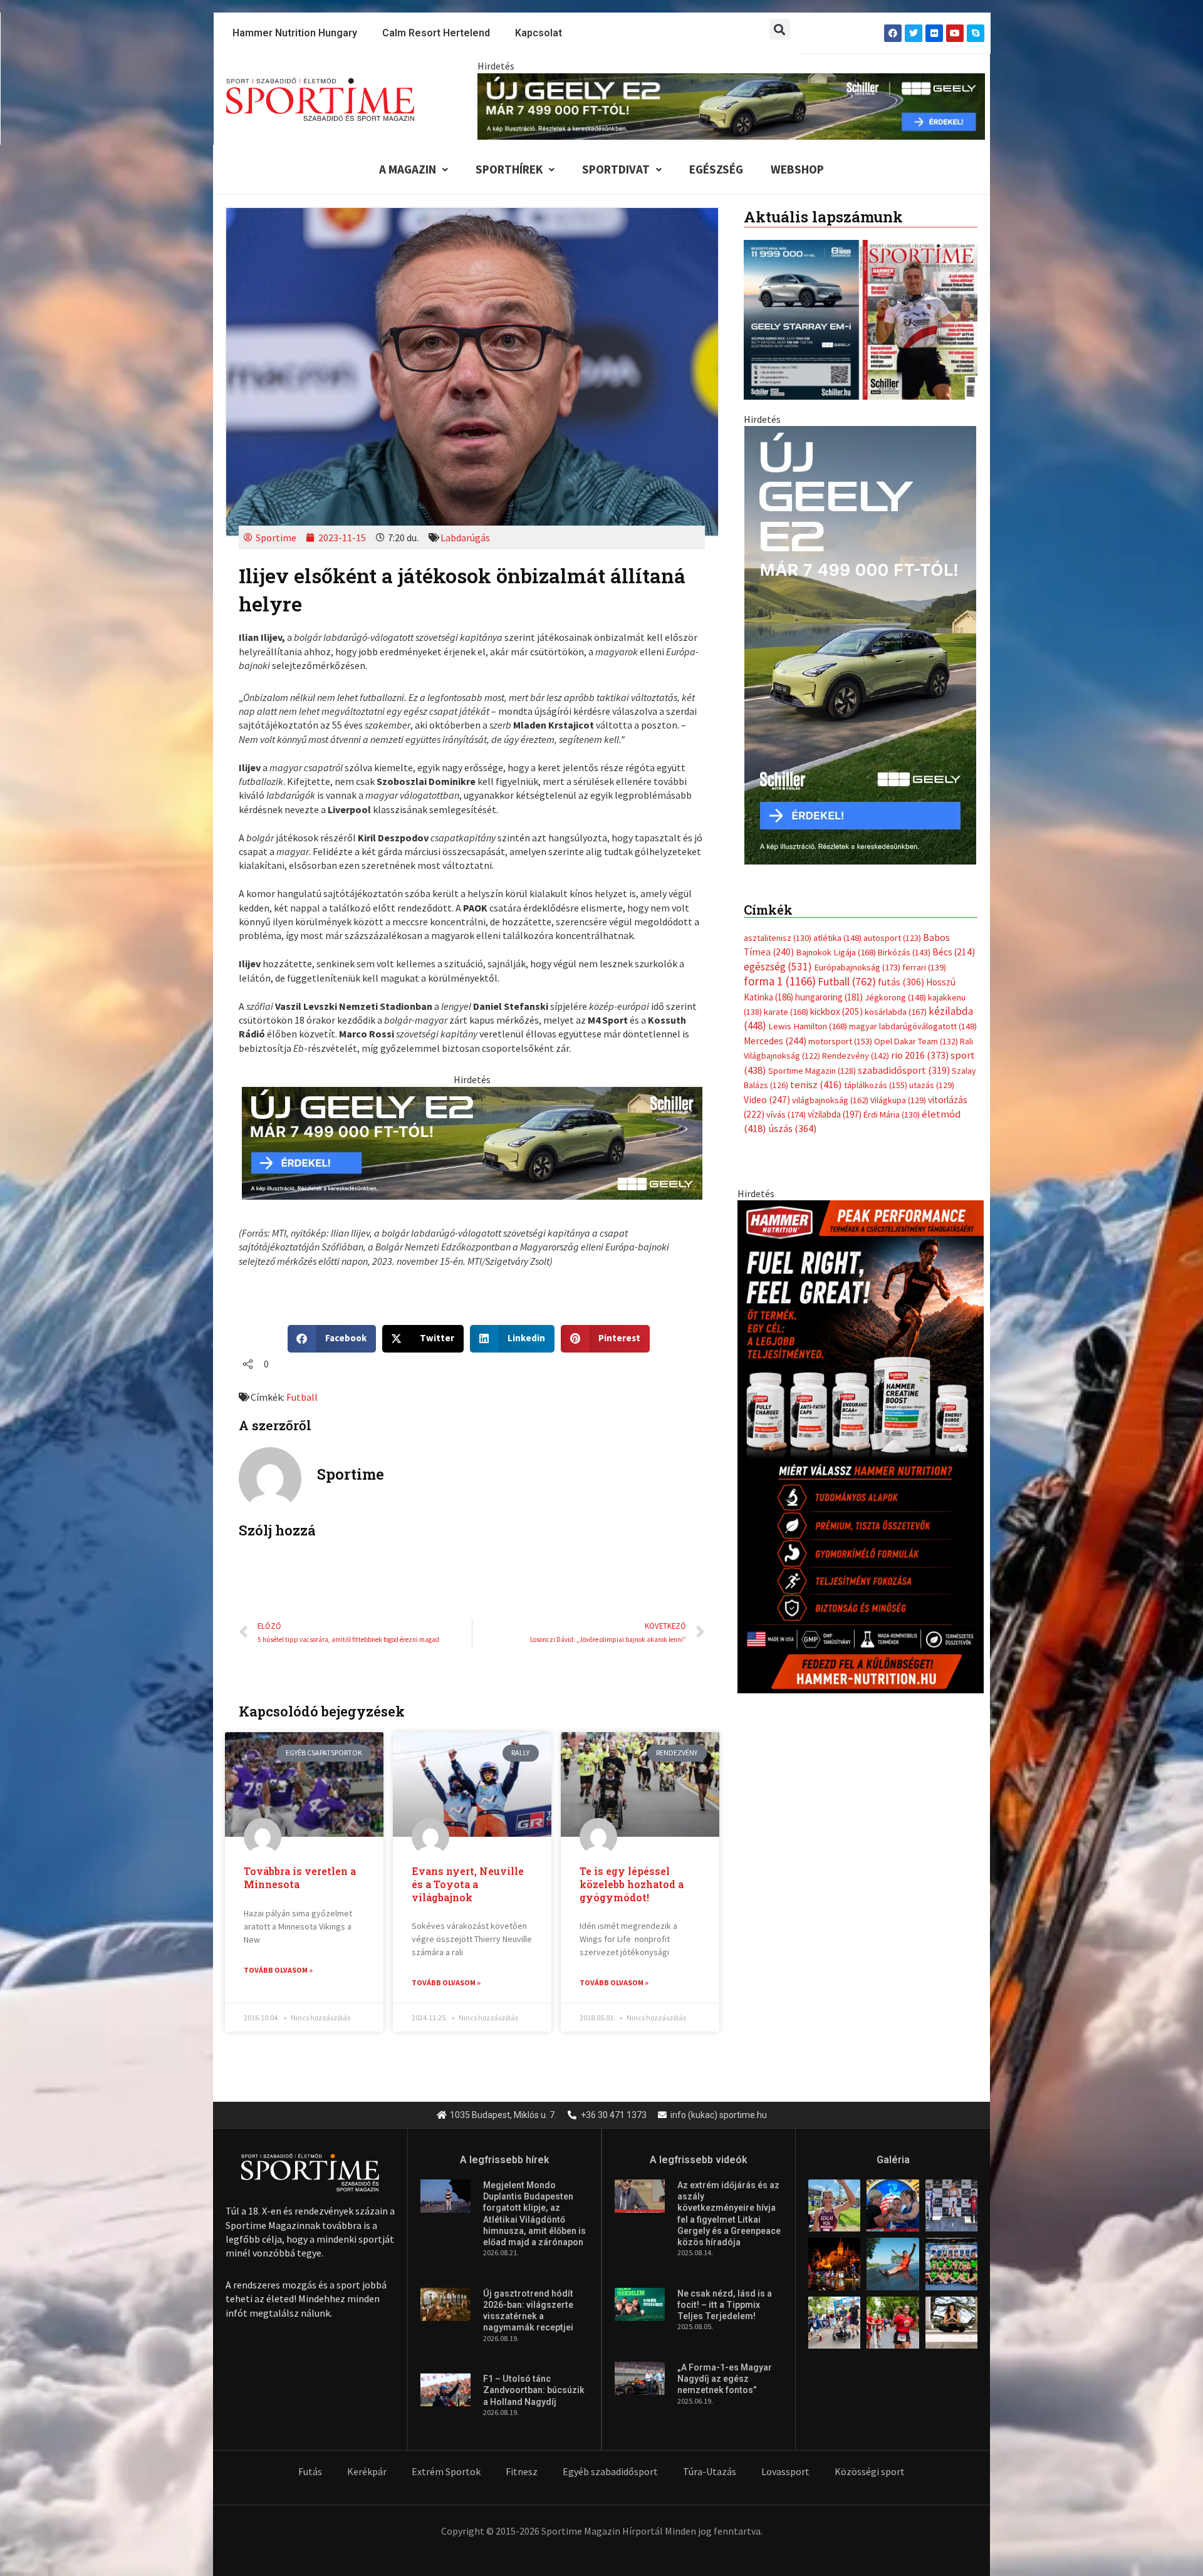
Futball (302, 1397)
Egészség (716, 169)
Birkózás (904, 952)
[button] (780, 29)
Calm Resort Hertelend (436, 33)
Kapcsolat (539, 33)
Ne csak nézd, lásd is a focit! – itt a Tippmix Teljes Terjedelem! (725, 2305)
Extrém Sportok (446, 2471)
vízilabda (835, 1114)
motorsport (840, 1041)
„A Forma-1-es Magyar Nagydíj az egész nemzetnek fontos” (725, 2379)
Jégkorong (895, 997)
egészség (778, 967)
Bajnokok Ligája (836, 952)
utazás (932, 1085)
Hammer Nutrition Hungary (295, 33)
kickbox (836, 1011)
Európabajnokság (857, 967)
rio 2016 (920, 1055)
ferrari (924, 967)
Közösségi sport (870, 2471)
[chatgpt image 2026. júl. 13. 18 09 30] (861, 1445)
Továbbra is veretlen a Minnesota (300, 1877)
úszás (792, 1128)
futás (901, 982)
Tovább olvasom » (278, 1970)
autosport (892, 938)
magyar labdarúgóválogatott (913, 1026)
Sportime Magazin (812, 1071)
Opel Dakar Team (916, 1041)
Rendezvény (856, 1056)
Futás (310, 2471)
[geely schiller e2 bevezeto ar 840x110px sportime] (731, 105)
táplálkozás (876, 1085)
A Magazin (408, 169)
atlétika (837, 938)
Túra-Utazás (710, 2471)
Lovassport (785, 2471)
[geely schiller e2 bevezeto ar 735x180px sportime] (472, 1141)
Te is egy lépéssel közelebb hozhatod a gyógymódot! (632, 1884)
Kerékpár (367, 2471)
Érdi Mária (892, 1114)
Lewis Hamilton (808, 1026)
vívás (786, 1114)
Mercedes (775, 1041)
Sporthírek (509, 169)
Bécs (954, 952)
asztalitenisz (778, 938)
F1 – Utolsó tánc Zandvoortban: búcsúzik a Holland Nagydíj (534, 2390)
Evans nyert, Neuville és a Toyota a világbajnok (468, 1884)
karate (786, 1012)
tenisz (816, 1085)
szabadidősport (904, 1070)
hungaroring (829, 997)
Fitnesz (522, 2471)
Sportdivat (616, 169)
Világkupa (898, 1100)
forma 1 (780, 981)
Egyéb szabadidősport (610, 2471)
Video (767, 1100)
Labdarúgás (465, 538)
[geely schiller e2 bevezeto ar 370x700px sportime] (860, 644)
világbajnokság (830, 1100)
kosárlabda (896, 1012)
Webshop (797, 169)
